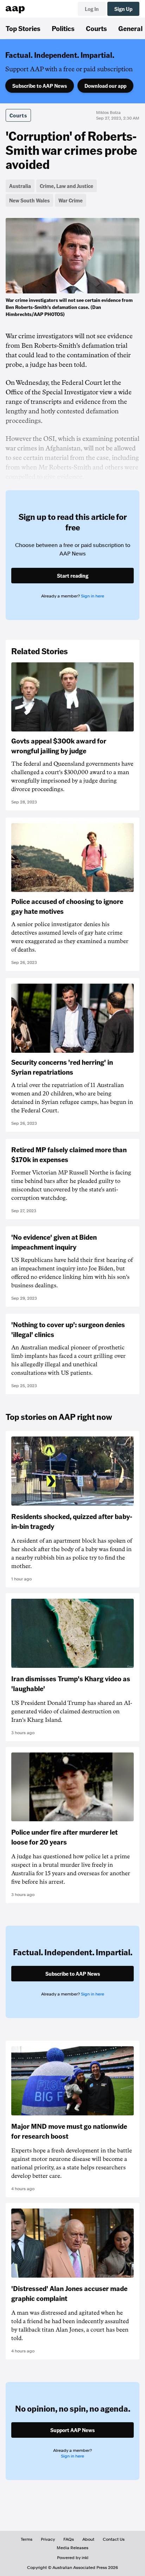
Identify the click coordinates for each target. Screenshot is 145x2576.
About (88, 2539)
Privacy (48, 2539)
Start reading (73, 576)
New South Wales (29, 200)
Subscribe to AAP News (40, 86)
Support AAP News (72, 2430)
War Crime (71, 200)
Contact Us (114, 2539)
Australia (20, 186)
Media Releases (72, 2548)
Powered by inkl (73, 2558)
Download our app (105, 86)
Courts (96, 28)
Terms (27, 2539)
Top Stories (23, 28)
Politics (63, 28)
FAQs (69, 2539)
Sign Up (123, 9)
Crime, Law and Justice (67, 186)
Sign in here (93, 596)
